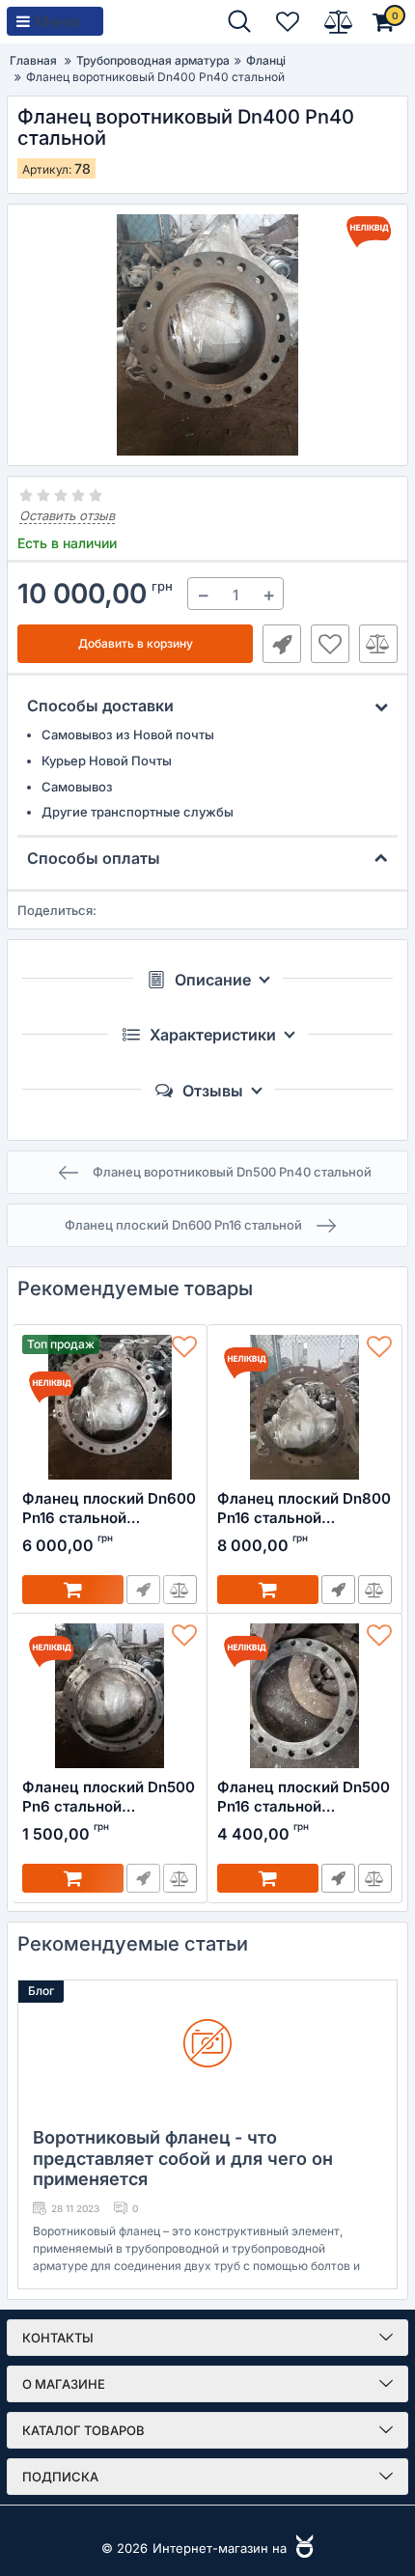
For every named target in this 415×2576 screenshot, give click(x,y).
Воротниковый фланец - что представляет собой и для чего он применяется (183, 2158)
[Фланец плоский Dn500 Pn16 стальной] (304, 1696)
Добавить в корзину (136, 643)
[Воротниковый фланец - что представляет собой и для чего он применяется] (207, 2048)
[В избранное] (330, 644)
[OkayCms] (302, 2548)
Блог (41, 1991)
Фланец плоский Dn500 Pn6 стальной (109, 1797)
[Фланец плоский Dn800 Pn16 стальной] (304, 1407)
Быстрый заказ (282, 644)
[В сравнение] (378, 644)
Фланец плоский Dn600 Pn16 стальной (109, 1508)
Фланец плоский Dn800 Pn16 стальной (304, 1508)
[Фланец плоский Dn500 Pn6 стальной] (110, 1696)
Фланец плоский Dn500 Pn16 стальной (304, 1797)
